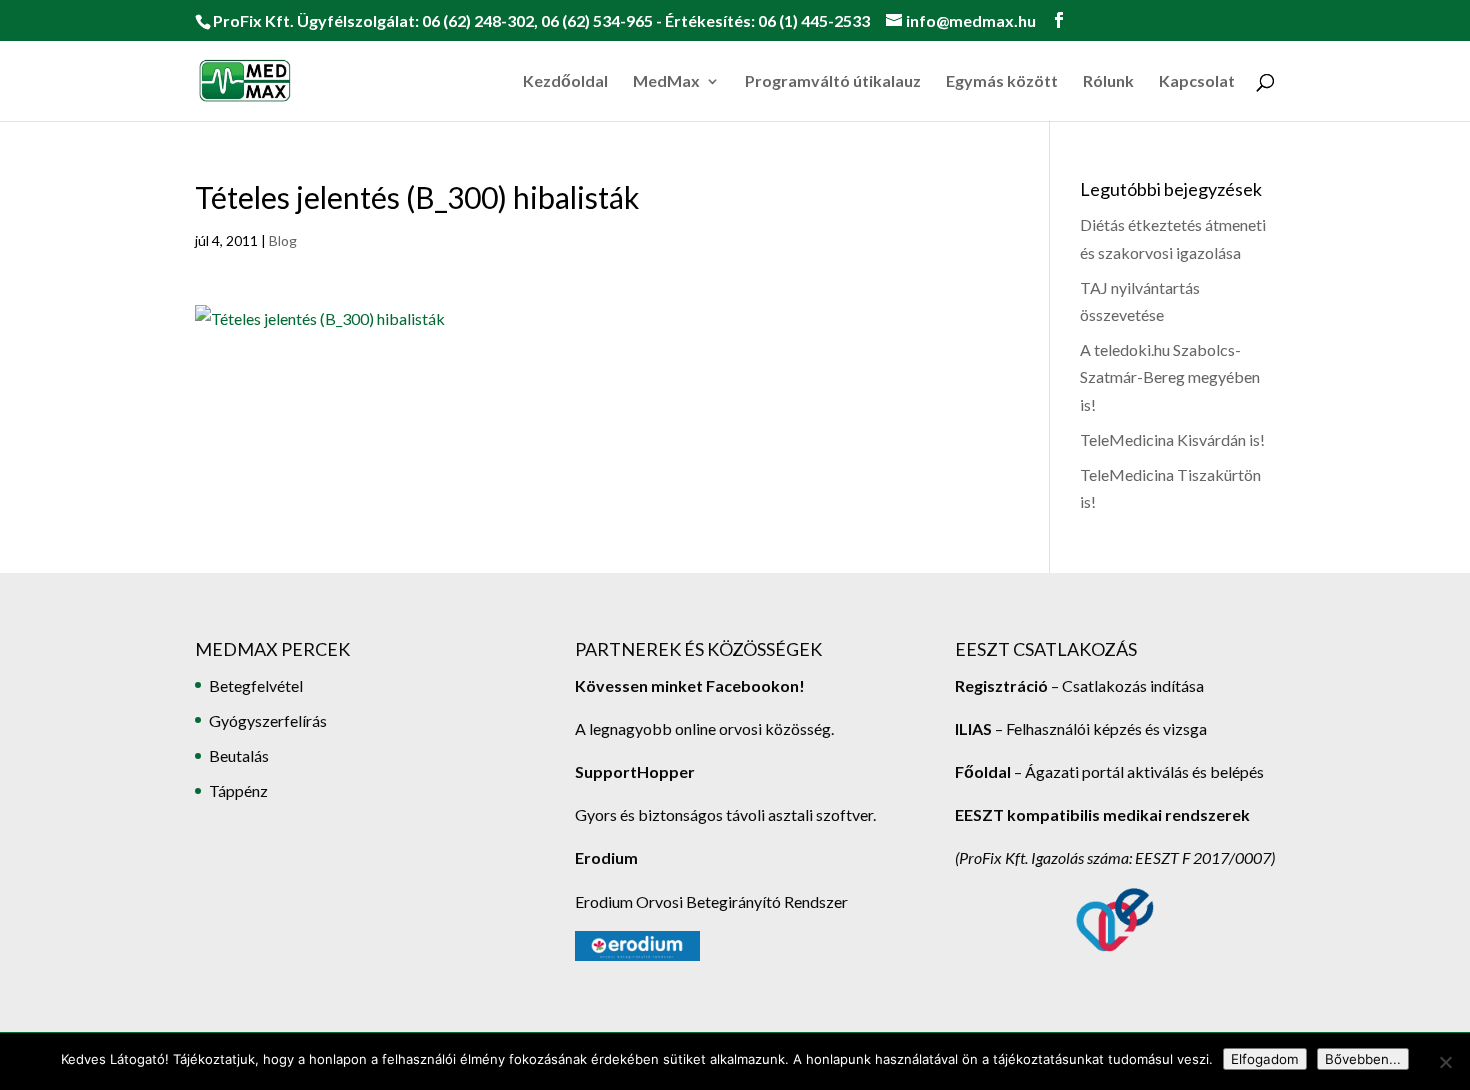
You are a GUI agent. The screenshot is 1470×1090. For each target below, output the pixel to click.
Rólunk (1108, 82)
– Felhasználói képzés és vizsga (1081, 728)
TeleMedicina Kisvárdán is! (1172, 439)
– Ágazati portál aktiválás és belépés (1109, 771)
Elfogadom (1265, 1059)
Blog (283, 240)
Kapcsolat (1197, 82)
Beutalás (239, 755)
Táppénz (238, 790)
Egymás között (1002, 82)
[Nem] (1445, 1062)
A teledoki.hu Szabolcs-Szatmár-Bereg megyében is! (1170, 376)
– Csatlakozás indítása (1126, 685)
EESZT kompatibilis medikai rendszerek (1102, 814)
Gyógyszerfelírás (268, 720)
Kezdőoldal (565, 82)
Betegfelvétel (256, 685)
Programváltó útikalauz (833, 82)
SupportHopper (635, 771)
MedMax (666, 82)
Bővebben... (1363, 1059)
